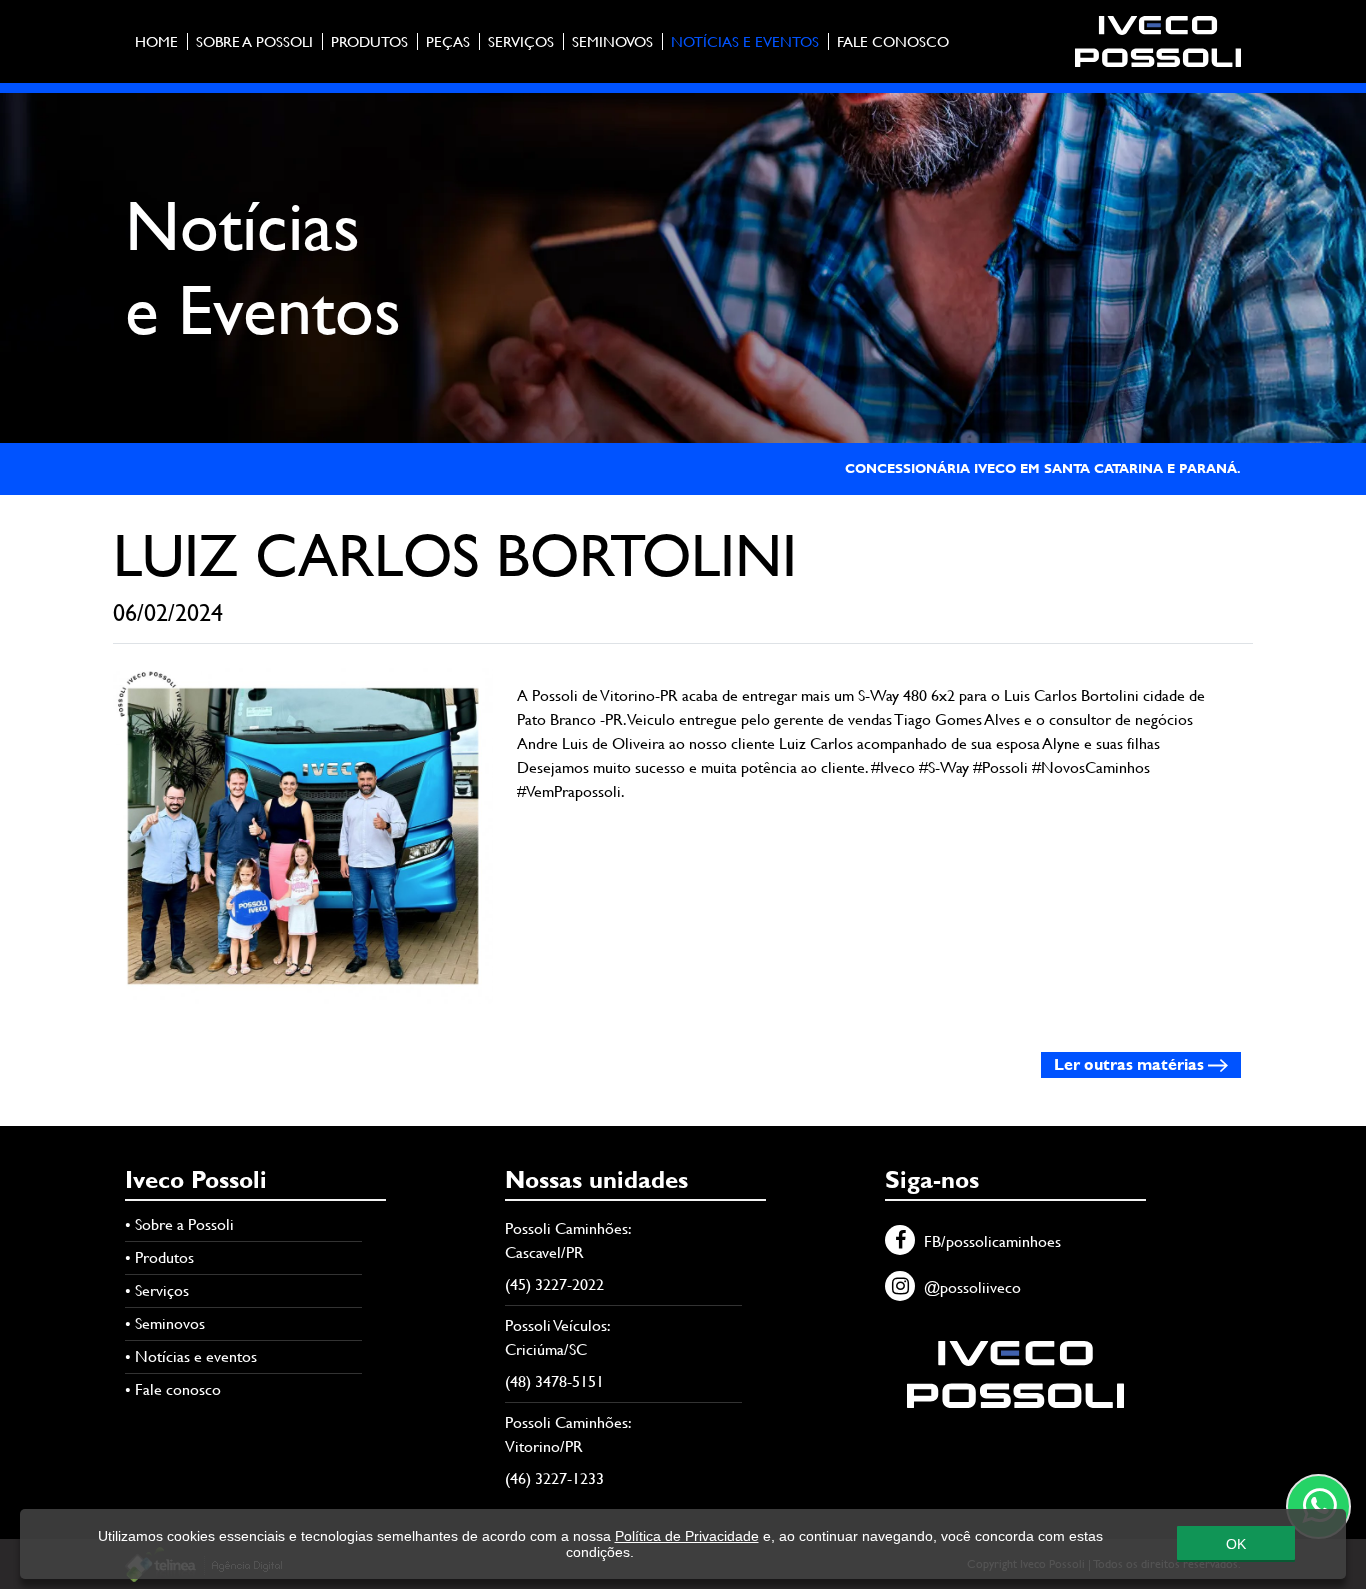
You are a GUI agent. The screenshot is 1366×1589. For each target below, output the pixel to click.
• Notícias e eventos (191, 1356)
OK (1236, 1544)
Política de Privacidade (687, 1536)
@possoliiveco (970, 1287)
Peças (448, 41)
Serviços (521, 41)
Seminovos (612, 41)
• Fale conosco (173, 1389)
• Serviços (157, 1290)
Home (156, 41)
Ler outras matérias (1131, 1064)
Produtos (369, 41)
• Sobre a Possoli (179, 1224)
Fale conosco (893, 41)
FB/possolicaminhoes (990, 1241)
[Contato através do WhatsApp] (1318, 1506)
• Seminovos (165, 1323)
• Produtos (159, 1257)
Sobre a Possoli (254, 41)
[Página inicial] (1158, 39)
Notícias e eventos (745, 41)
